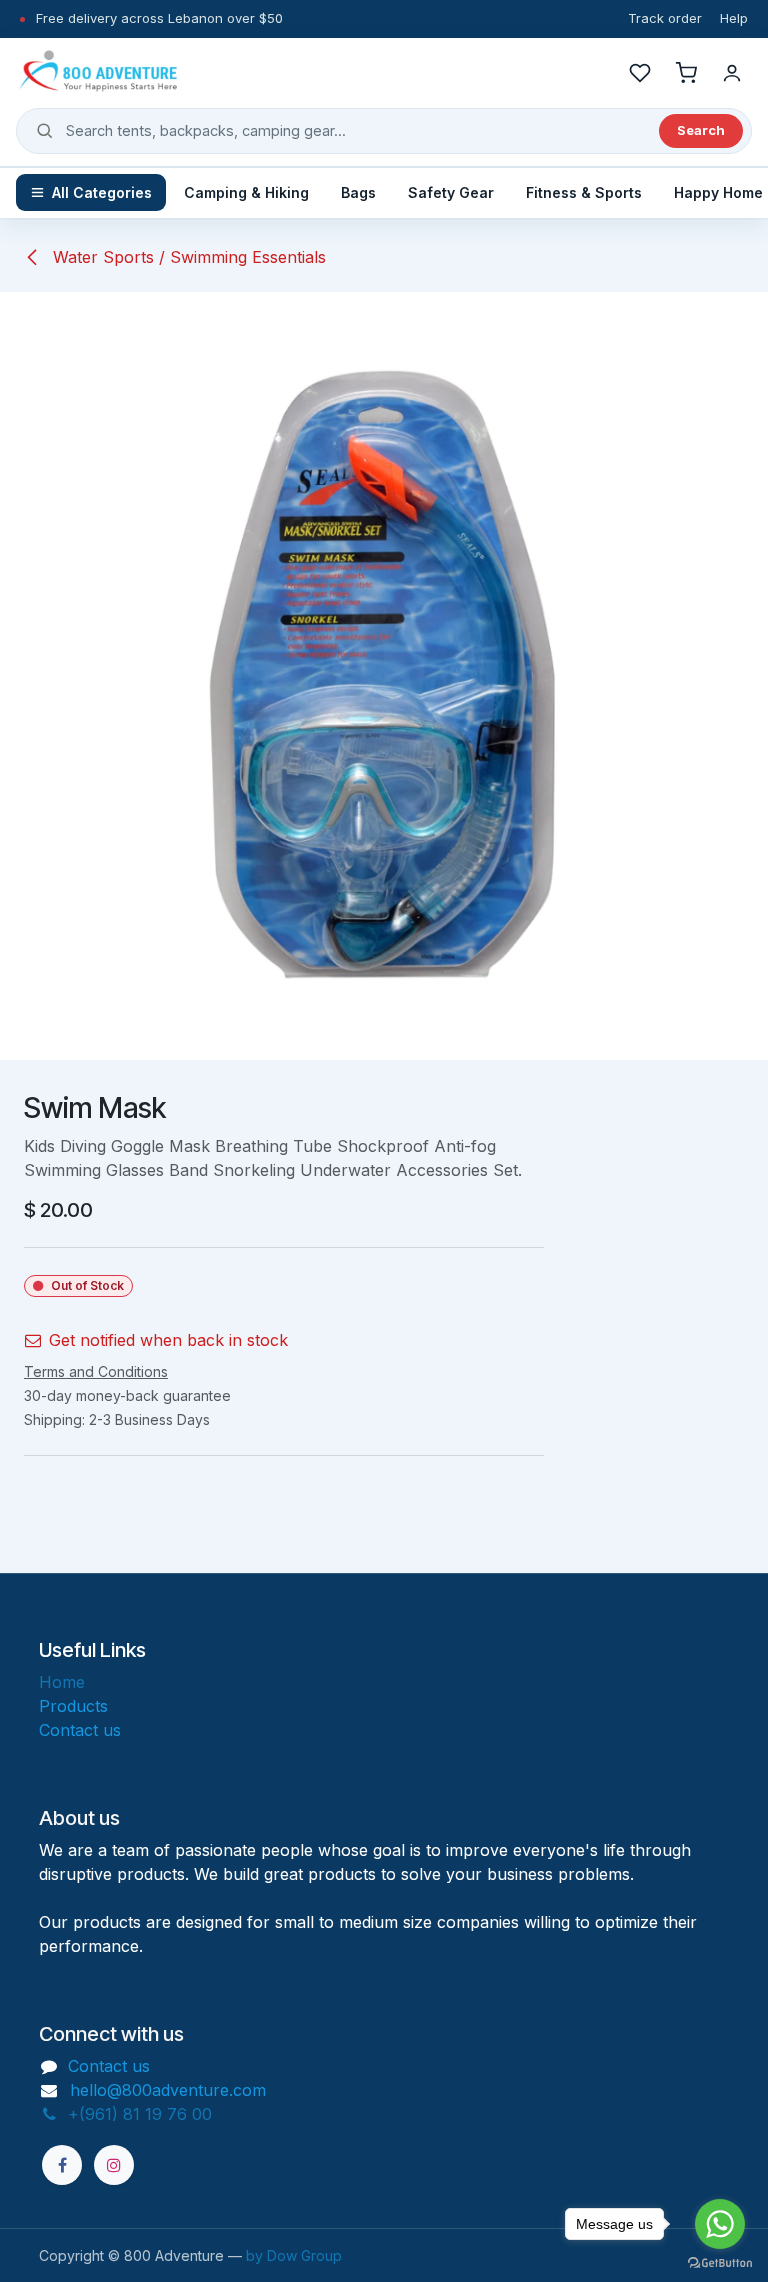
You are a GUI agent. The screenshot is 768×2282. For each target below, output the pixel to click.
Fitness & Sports (584, 192)
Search (701, 130)
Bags (358, 192)
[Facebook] (62, 2165)
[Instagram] (114, 2165)
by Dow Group (294, 2255)
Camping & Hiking (246, 192)
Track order (665, 18)
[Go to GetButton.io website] (720, 2262)
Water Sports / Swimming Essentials (187, 257)
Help (734, 18)
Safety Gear (451, 192)
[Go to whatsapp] (720, 2224)
